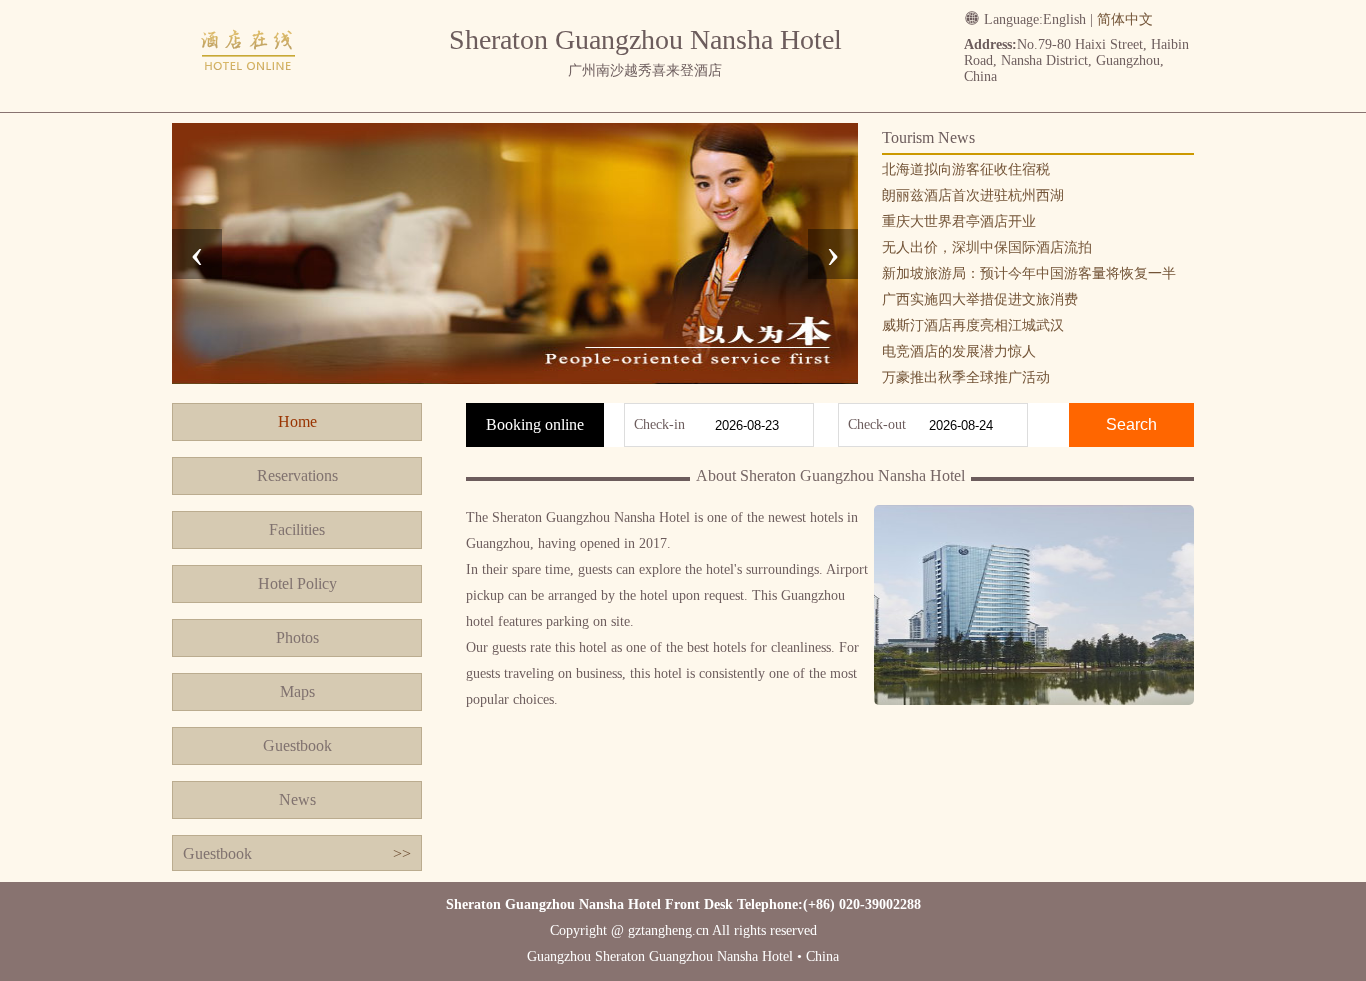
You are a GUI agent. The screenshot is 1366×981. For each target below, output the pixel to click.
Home (297, 421)
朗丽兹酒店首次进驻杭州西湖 (973, 195)
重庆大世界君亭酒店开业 (959, 221)
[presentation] (197, 254)
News (297, 799)
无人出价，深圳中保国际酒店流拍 (987, 247)
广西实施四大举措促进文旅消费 (980, 299)
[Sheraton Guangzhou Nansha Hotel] (249, 92)
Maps (297, 691)
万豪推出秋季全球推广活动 (966, 377)
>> (402, 853)
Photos (297, 637)
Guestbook (297, 745)
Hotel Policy (297, 583)
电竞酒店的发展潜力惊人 (959, 351)
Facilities (297, 529)
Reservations (297, 475)
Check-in (659, 424)
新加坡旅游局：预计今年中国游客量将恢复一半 (1029, 273)
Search (1131, 424)
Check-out (877, 424)
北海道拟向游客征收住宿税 (966, 169)
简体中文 (1125, 19)
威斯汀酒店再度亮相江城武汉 (973, 325)
